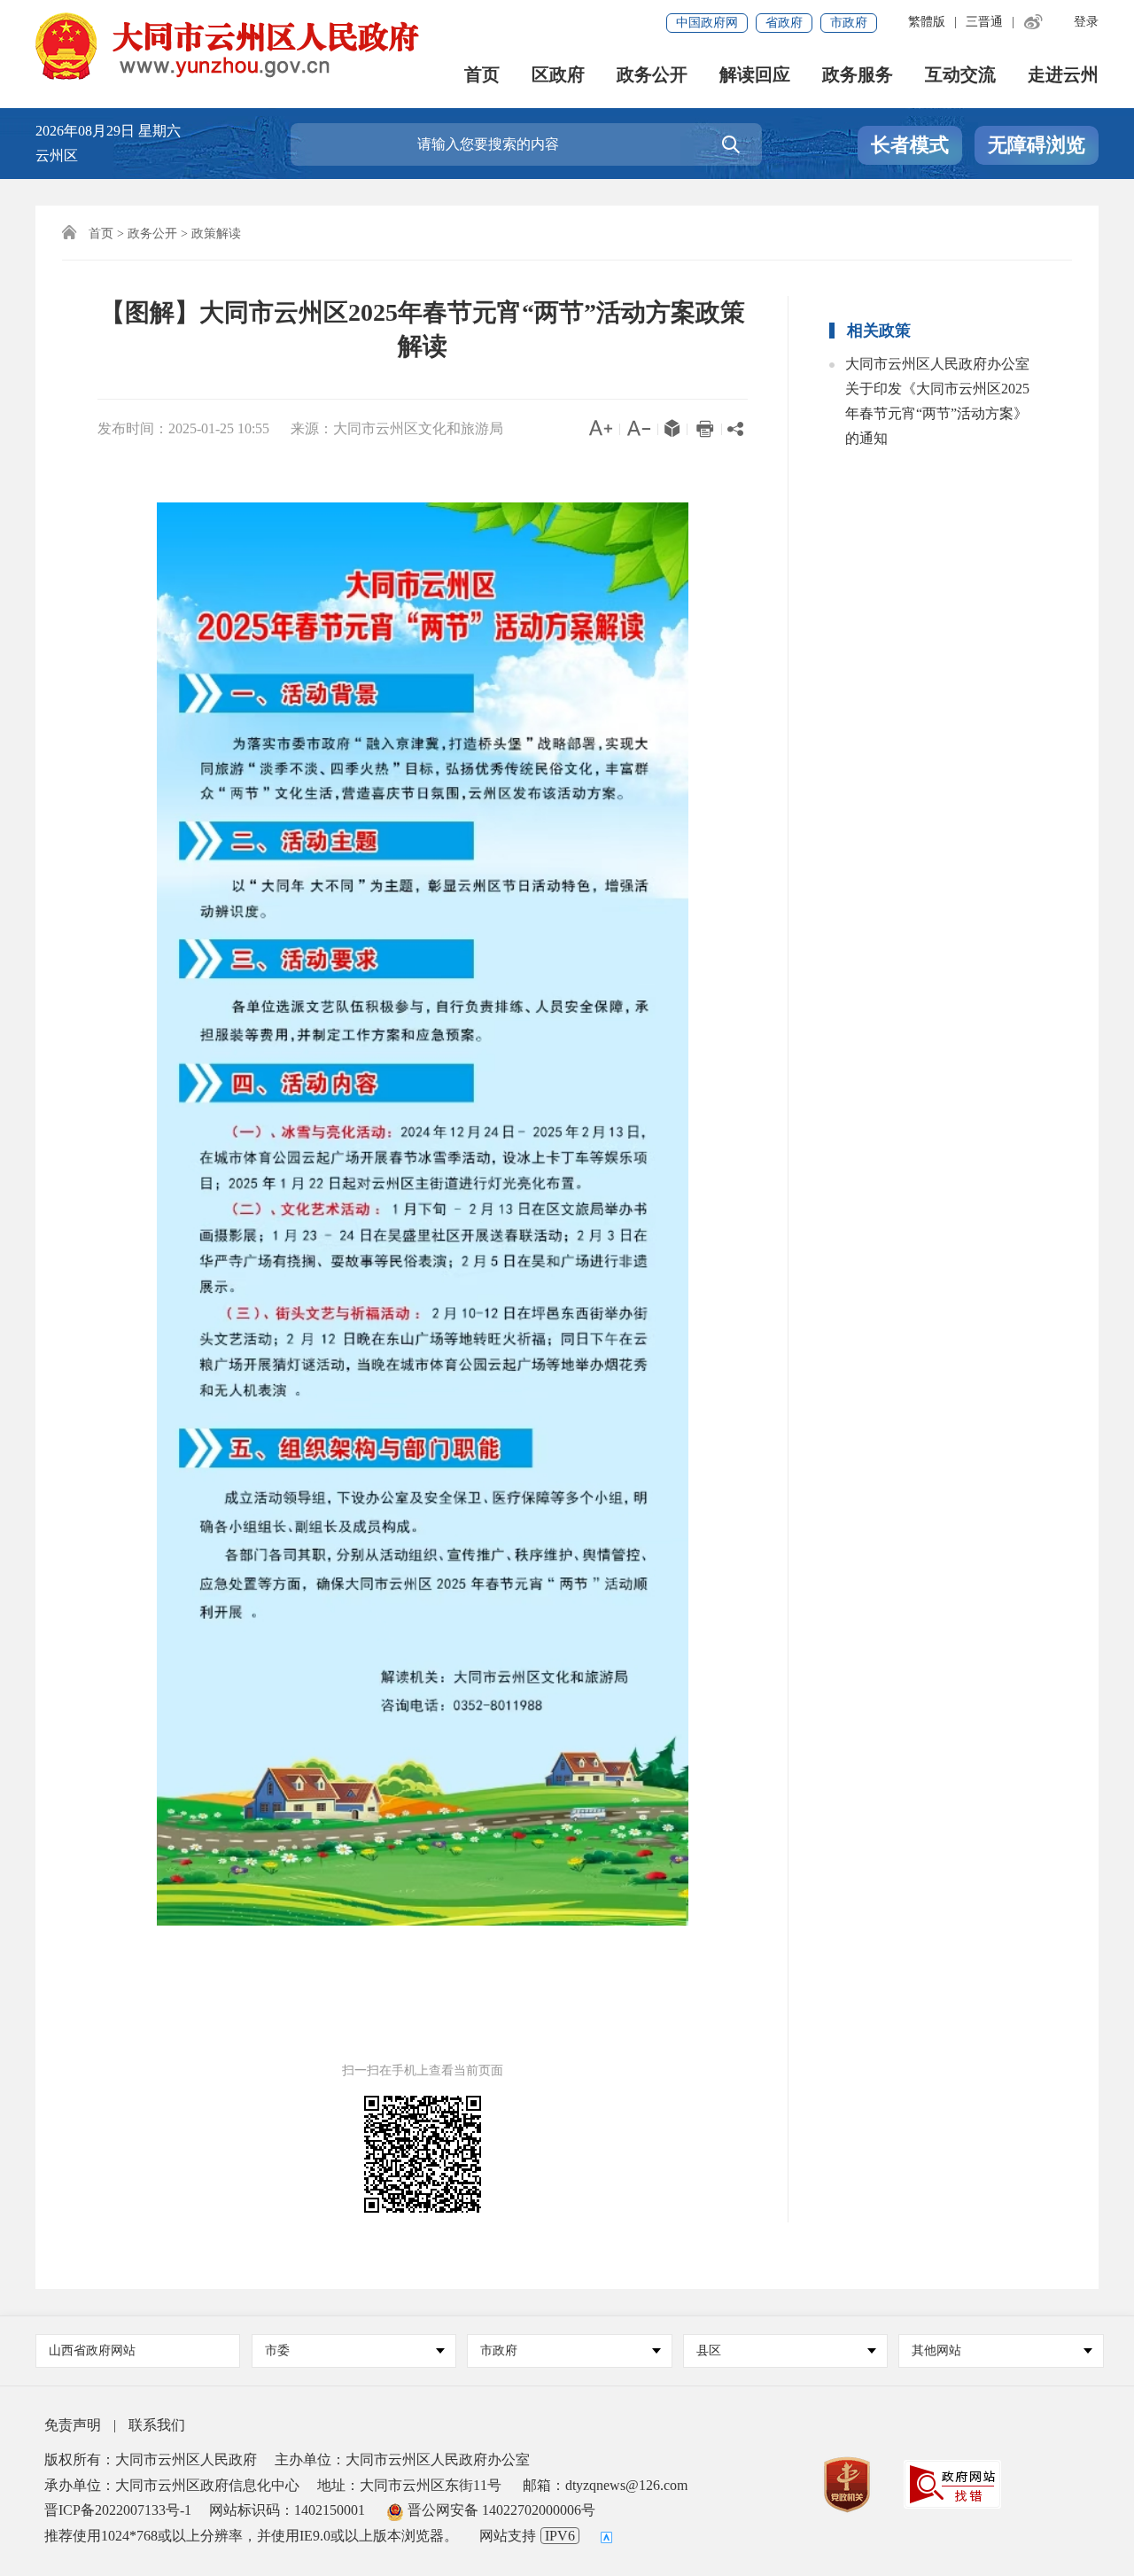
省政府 (784, 23)
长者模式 (910, 145)
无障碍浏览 (1037, 145)
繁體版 (927, 22)
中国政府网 (707, 23)
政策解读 (216, 233)
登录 (1086, 22)
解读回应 (755, 75)
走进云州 (1063, 75)
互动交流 (960, 75)
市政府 (849, 23)
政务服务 (858, 75)
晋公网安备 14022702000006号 (500, 2510)
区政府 (558, 75)
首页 (482, 75)
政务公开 (652, 75)
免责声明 (73, 2425)
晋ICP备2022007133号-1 (118, 2510)
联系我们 (157, 2425)
